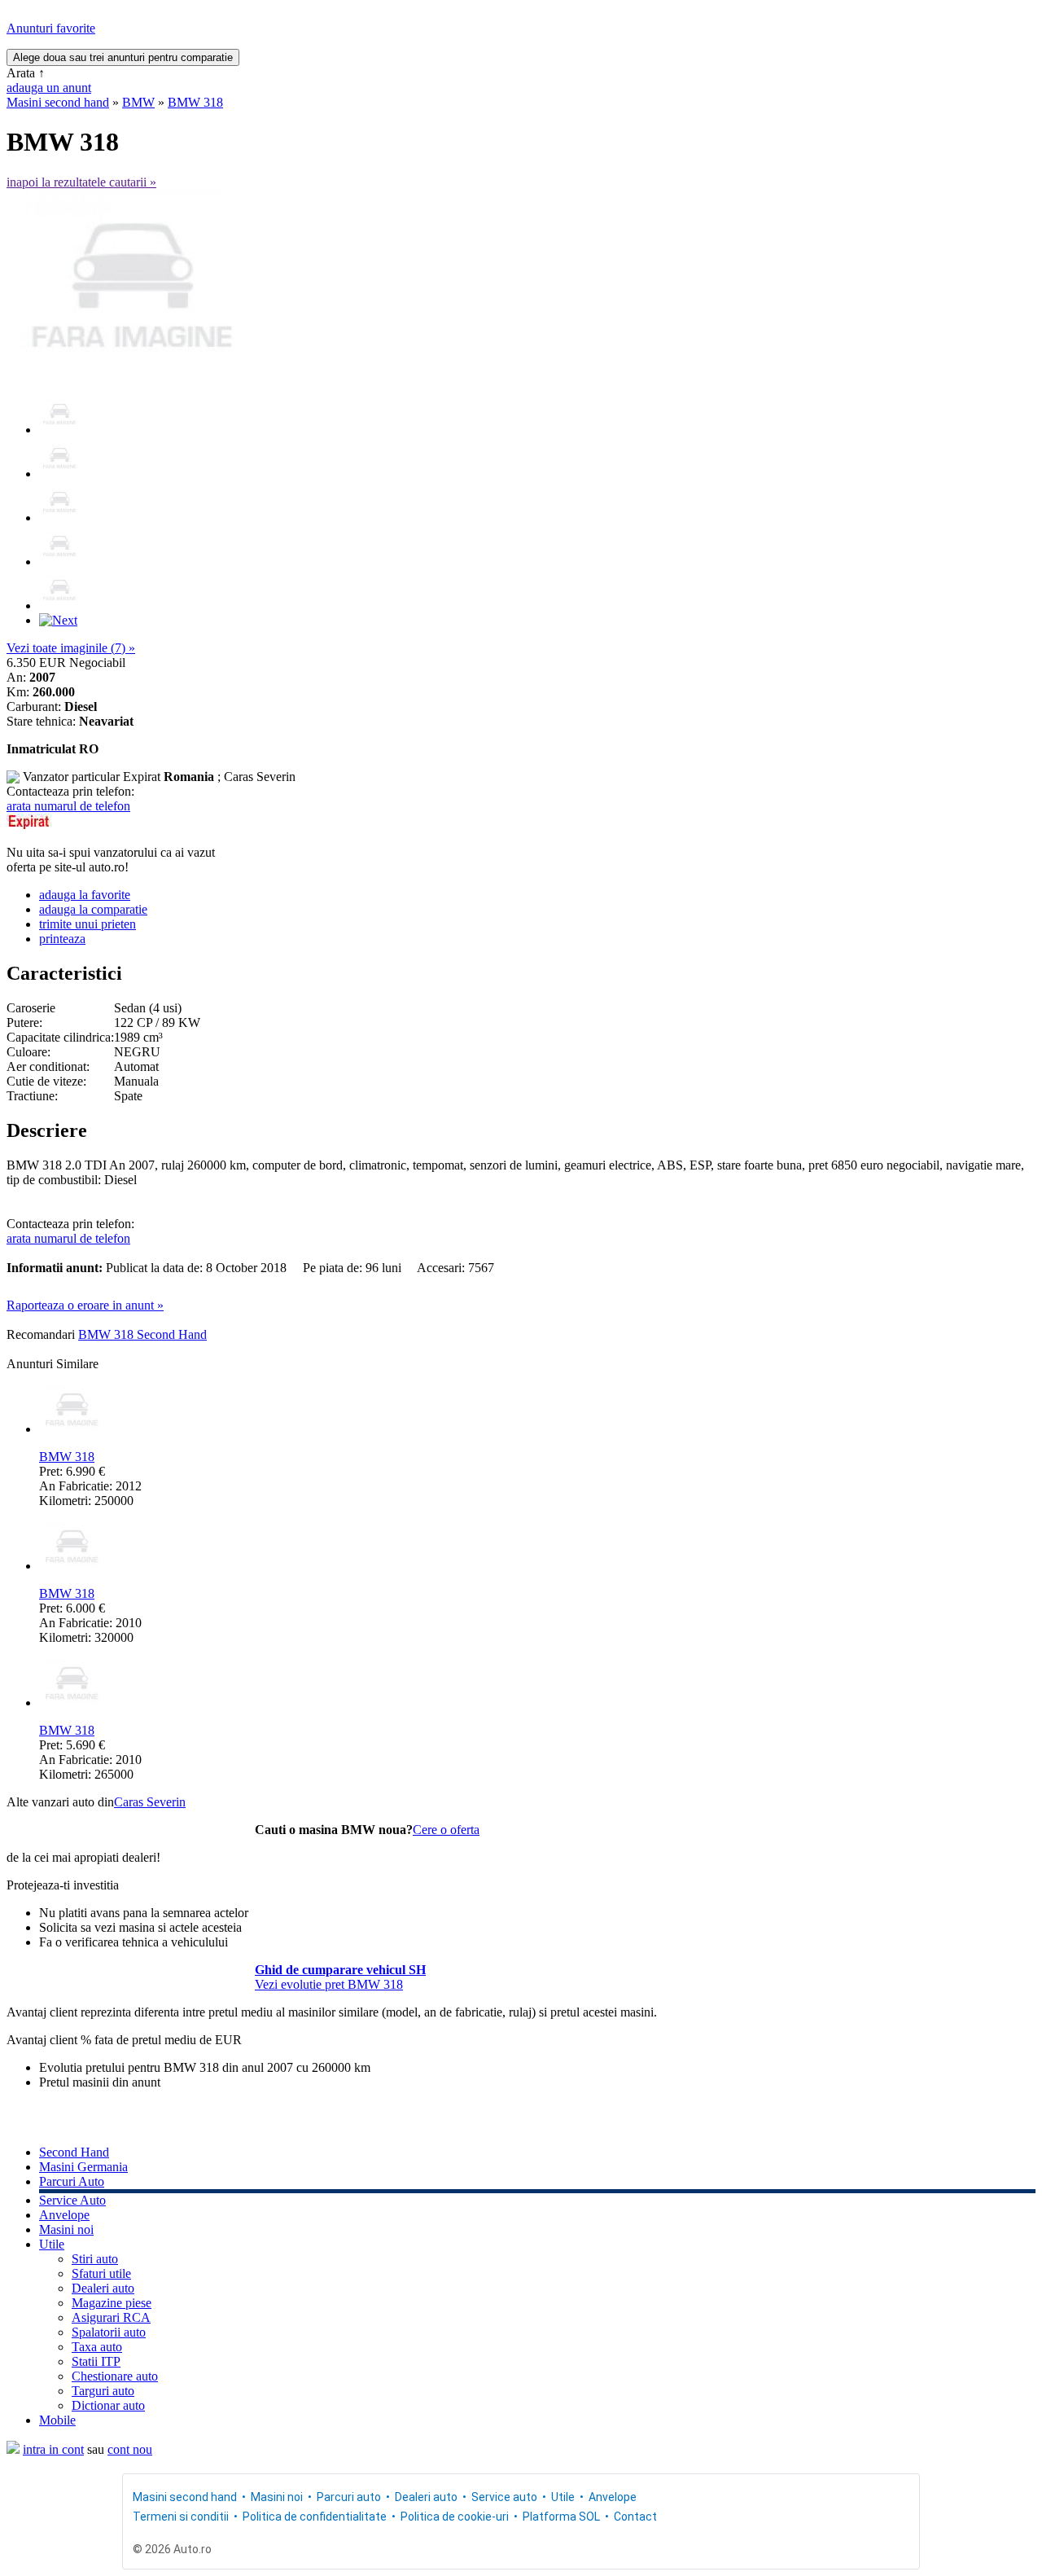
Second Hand (74, 2152)
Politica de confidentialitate (315, 2517)
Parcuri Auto (72, 2181)
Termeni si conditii (181, 2517)
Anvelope (64, 2215)
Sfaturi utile (101, 2273)
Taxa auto (97, 2347)
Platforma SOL (561, 2517)
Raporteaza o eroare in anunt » (85, 1305)
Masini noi (66, 2229)
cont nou (130, 2449)
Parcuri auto (349, 2497)
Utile (52, 2244)
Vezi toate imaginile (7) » (71, 648)
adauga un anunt (49, 88)
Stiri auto (95, 2259)
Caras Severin (150, 1802)
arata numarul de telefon (68, 806)
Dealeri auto (103, 2288)
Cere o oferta (446, 1830)
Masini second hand (58, 102)
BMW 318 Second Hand (142, 1334)
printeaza (62, 939)
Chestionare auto (115, 2376)
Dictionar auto (108, 2405)
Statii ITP (96, 2361)
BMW (138, 102)
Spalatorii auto (109, 2332)
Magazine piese (112, 2303)
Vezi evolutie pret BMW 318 (329, 1984)
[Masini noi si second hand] (13, 2449)
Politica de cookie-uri (455, 2517)
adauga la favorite (85, 895)
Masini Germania (83, 2167)
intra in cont (53, 2449)
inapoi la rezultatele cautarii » (81, 182)
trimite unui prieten (88, 924)
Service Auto (72, 2200)
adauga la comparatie (93, 909)
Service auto (504, 2497)
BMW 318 (195, 102)
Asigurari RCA (111, 2317)
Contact (635, 2517)
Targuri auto (103, 2391)
